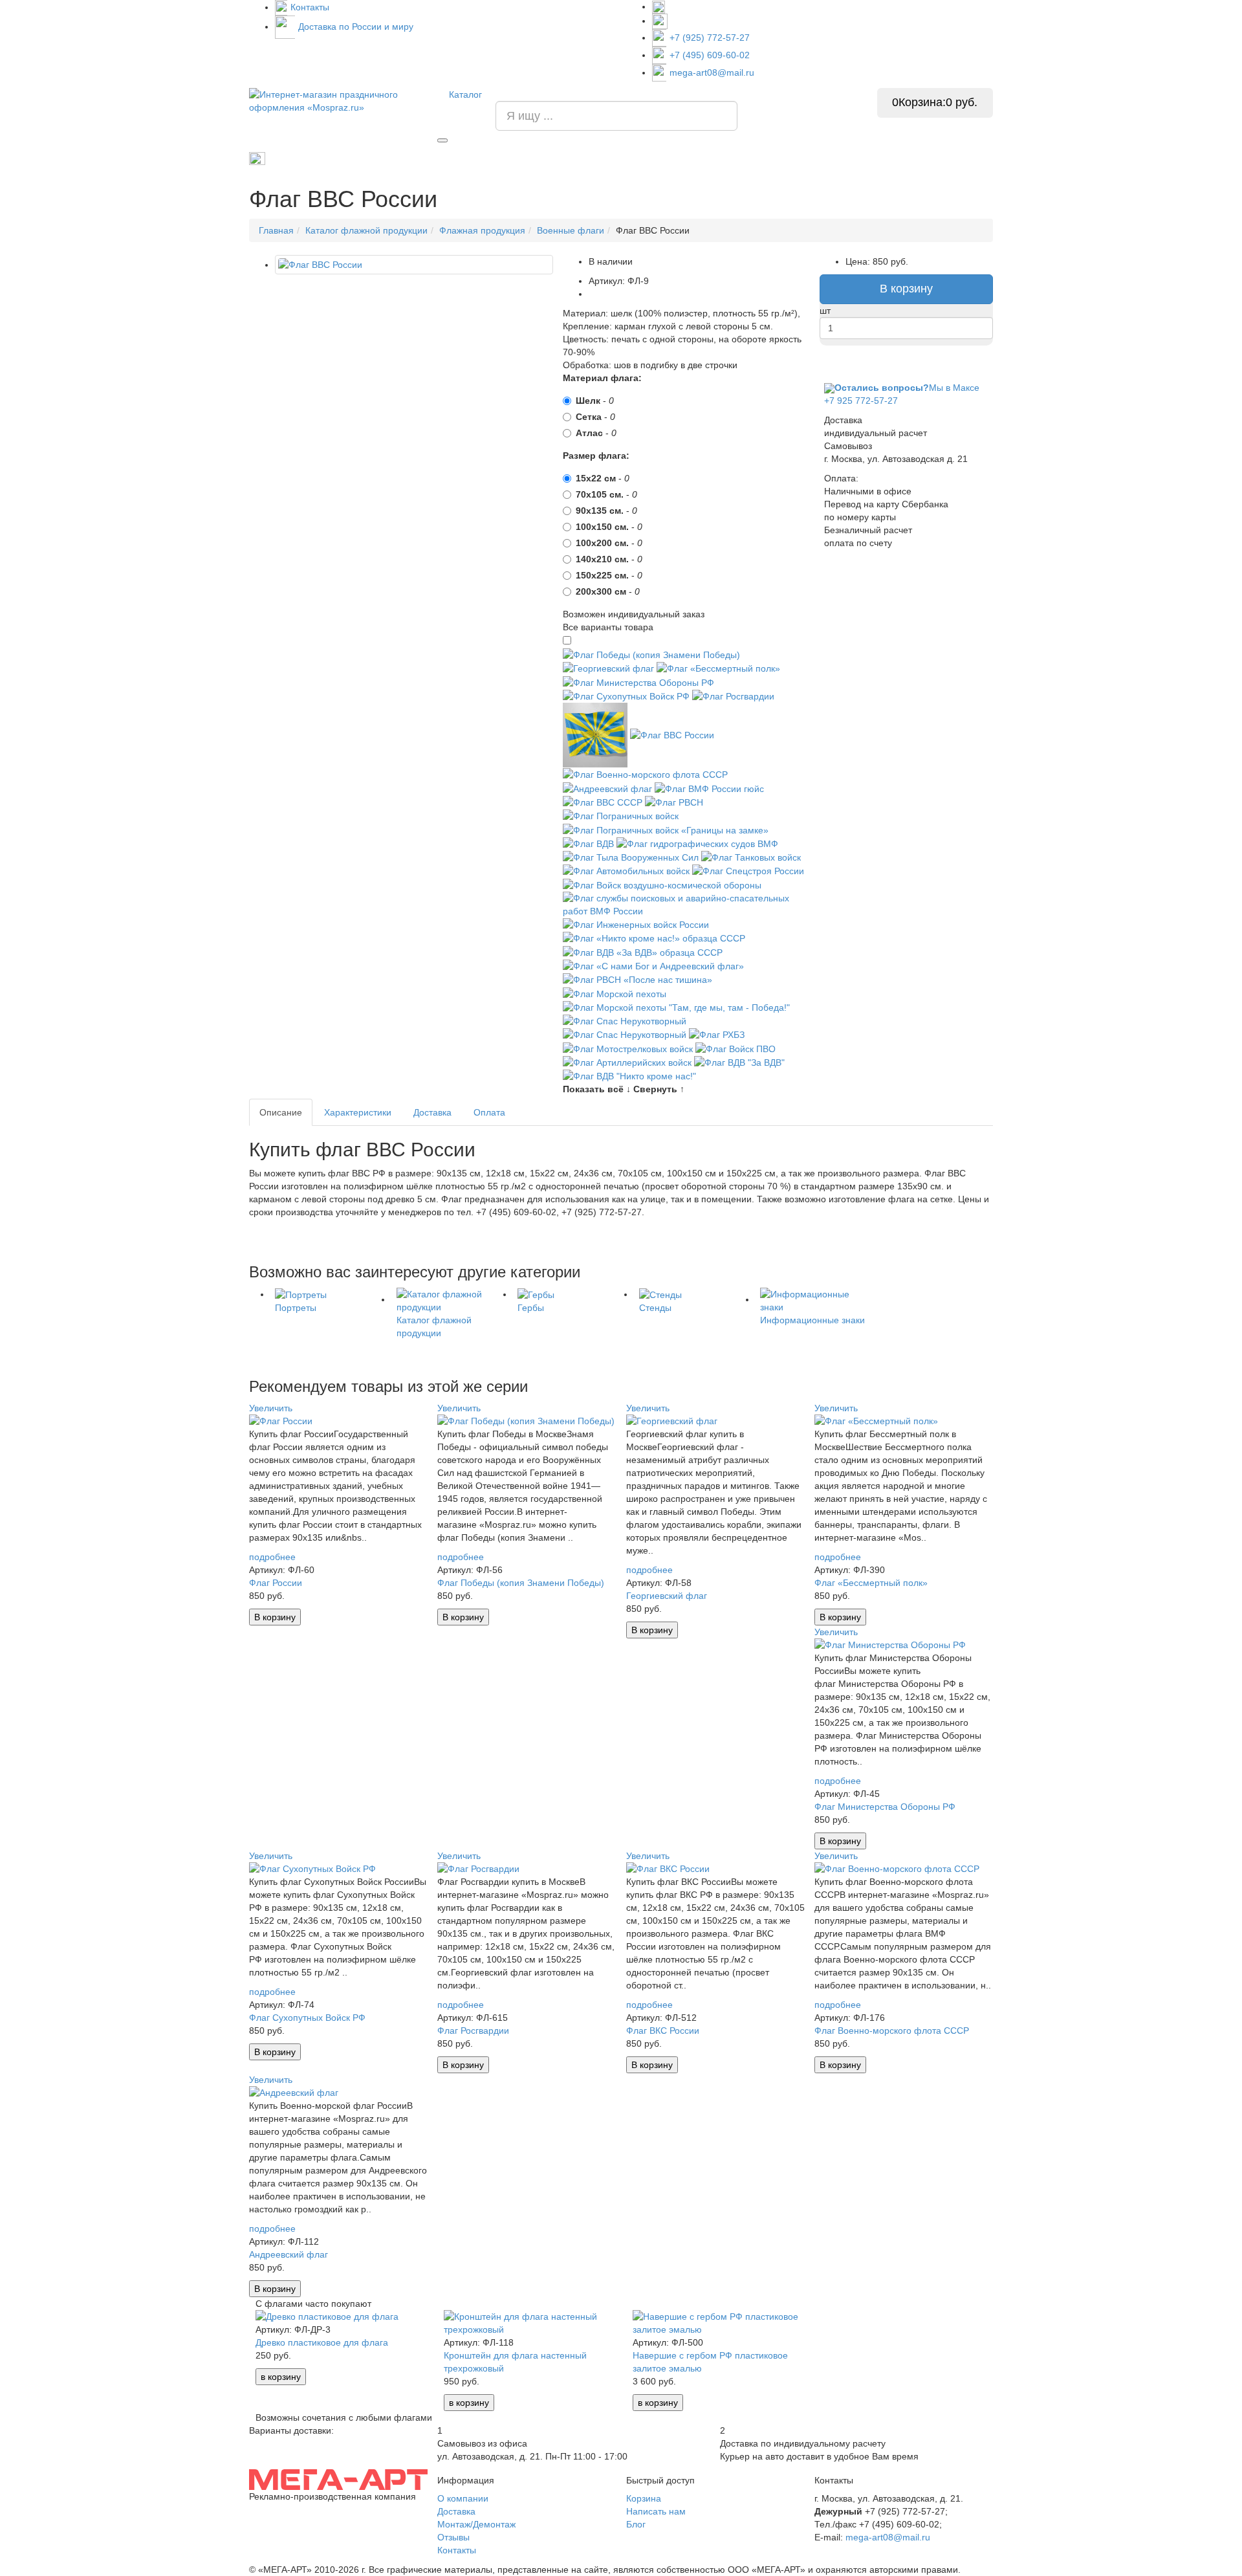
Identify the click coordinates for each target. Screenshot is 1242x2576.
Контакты (310, 7)
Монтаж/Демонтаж (476, 2524)
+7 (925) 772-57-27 (710, 38)
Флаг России (276, 1583)
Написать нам (656, 2511)
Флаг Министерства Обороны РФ (885, 1807)
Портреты (661, 159)
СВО (824, 159)
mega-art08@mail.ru (712, 72)
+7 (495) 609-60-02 (710, 55)
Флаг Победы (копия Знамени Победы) (521, 1583)
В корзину (906, 289)
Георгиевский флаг (667, 1596)
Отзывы (453, 2537)
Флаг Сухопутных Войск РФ (307, 2018)
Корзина (644, 2498)
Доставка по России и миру (356, 27)
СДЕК (865, 159)
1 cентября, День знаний (456, 159)
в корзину (281, 2377)
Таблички (774, 159)
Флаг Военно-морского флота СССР (892, 2031)
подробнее (272, 1557)
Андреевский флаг (289, 2254)
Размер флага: (596, 456)
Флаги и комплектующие (573, 159)
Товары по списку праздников (327, 158)
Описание (281, 1112)
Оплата (489, 1112)
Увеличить (271, 1408)
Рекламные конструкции (946, 159)
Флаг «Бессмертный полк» (871, 1583)
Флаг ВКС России (663, 2031)
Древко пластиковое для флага (322, 2342)
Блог (636, 2524)
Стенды (718, 159)
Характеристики (358, 1112)
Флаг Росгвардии (473, 2031)
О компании (463, 2498)
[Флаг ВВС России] (414, 265)
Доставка (432, 1112)
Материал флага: (602, 378)
